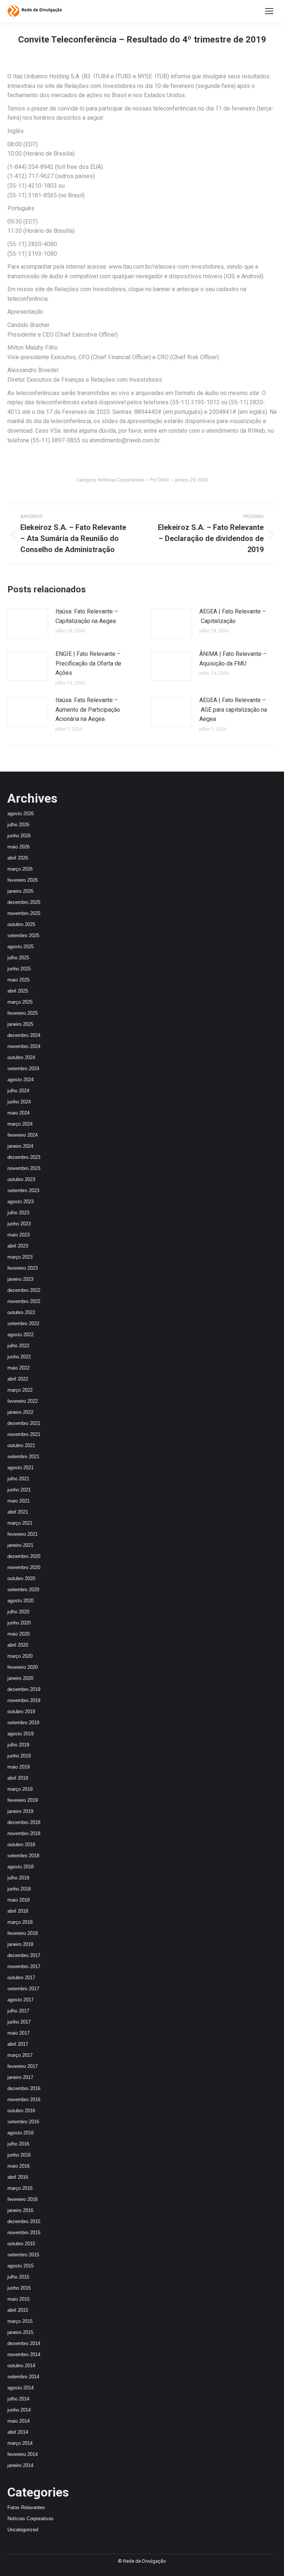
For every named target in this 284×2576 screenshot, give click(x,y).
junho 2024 (19, 1102)
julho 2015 (18, 2277)
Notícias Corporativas (121, 480)
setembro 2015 (23, 2255)
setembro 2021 (23, 1457)
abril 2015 (18, 2310)
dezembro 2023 (24, 1157)
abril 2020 (18, 1645)
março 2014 (20, 2443)
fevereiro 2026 (23, 880)
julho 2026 (18, 825)
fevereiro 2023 (23, 1268)
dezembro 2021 (24, 1423)
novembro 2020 (24, 1567)
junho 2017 (19, 2022)
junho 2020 (19, 1623)
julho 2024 (18, 1091)
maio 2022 (18, 1368)
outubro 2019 (21, 1711)
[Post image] (28, 623)
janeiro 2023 (20, 1279)
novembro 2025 (24, 913)
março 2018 (20, 1922)
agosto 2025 (21, 947)
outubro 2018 (21, 1845)
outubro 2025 (21, 924)
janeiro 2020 (20, 1678)
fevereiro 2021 (23, 1534)
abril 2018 (18, 1911)
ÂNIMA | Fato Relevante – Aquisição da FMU (233, 659)
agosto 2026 (21, 814)
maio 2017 (18, 2033)
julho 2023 (18, 1213)
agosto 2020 (21, 1601)
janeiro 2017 (20, 2077)
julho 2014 (18, 2399)
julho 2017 (18, 2011)
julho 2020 (18, 1612)
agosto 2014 (21, 2388)
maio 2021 (18, 1501)
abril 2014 (18, 2432)
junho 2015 (19, 2288)
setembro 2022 (23, 1323)
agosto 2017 (21, 2000)
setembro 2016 (23, 2122)
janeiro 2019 (20, 1811)
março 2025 (20, 1002)
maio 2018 (18, 1900)
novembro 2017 (24, 1966)
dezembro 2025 (24, 902)
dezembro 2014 (24, 2343)
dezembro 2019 (24, 1689)
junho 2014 (19, 2410)
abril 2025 (18, 991)
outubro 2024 (21, 1057)
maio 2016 (18, 2166)
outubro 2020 (21, 1578)
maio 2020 (18, 1634)
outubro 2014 (21, 2366)
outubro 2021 (21, 1445)
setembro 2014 (23, 2377)
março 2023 (20, 1257)
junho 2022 (19, 1357)
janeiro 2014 (20, 2465)
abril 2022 (18, 1379)
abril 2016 (18, 2177)
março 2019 (20, 1789)
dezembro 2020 (24, 1556)
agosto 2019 (21, 1734)
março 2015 (20, 2321)
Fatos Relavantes (26, 2507)
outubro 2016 (21, 2111)
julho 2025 (18, 958)
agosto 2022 (21, 1335)
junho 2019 (19, 1756)
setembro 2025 (23, 935)
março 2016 (20, 2188)
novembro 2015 (24, 2233)
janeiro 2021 (20, 1545)
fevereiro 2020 (23, 1667)
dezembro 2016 (24, 2088)
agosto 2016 (21, 2133)
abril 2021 (18, 1512)
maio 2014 (18, 2421)
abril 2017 (18, 2044)
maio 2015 (18, 2299)
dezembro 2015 (24, 2221)
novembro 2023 (24, 1168)
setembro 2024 (23, 1068)
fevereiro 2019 (23, 1800)
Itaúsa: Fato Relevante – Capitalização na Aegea (87, 616)
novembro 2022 (24, 1301)
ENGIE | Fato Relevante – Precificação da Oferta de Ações (88, 663)
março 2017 (20, 2055)
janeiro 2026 (20, 891)
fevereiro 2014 (23, 2454)
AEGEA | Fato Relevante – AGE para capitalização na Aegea (233, 709)
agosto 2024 (21, 1080)
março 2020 (20, 1656)
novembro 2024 (24, 1046)
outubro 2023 (21, 1179)
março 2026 (20, 869)
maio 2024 (18, 1113)
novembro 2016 (24, 2099)
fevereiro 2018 (23, 1933)
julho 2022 (18, 1346)
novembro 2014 (24, 2354)
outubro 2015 (21, 2244)
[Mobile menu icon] (269, 11)
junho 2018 (19, 1889)
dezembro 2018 (24, 1822)
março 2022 (20, 1390)
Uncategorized (23, 2530)
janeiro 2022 (20, 1412)
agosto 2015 (21, 2266)
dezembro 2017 (24, 1955)
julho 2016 (18, 2144)
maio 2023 (18, 1235)
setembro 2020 (23, 1590)
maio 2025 (18, 980)
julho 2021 (18, 1479)
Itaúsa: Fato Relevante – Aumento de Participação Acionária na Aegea (88, 709)
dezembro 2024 (24, 1035)
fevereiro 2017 (23, 2066)
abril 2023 (18, 1246)
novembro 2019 (24, 1700)
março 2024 (20, 1124)
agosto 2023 (21, 1202)
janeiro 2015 (20, 2332)
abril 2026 (18, 858)
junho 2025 (19, 969)
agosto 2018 (21, 1867)
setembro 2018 (23, 1856)
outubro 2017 (21, 1978)
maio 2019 (18, 1767)
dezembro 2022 (24, 1290)
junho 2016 (19, 2155)
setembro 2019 (23, 1723)
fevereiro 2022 (23, 1401)
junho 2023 (19, 1224)
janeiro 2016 (20, 2210)
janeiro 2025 (20, 1024)
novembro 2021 (24, 1434)
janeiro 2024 (20, 1146)
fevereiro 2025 (23, 1013)
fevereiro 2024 (23, 1135)
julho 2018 (18, 1878)
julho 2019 (18, 1745)
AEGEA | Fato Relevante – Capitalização (233, 616)
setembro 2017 (23, 1989)
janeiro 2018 (20, 1944)
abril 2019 (18, 1778)
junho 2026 (19, 836)
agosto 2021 (21, 1468)
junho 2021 (19, 1490)
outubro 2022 (21, 1312)
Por (159, 480)
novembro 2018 (24, 1833)
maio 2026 (18, 847)
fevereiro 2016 (23, 2199)
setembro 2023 (23, 1190)
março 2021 (20, 1523)
